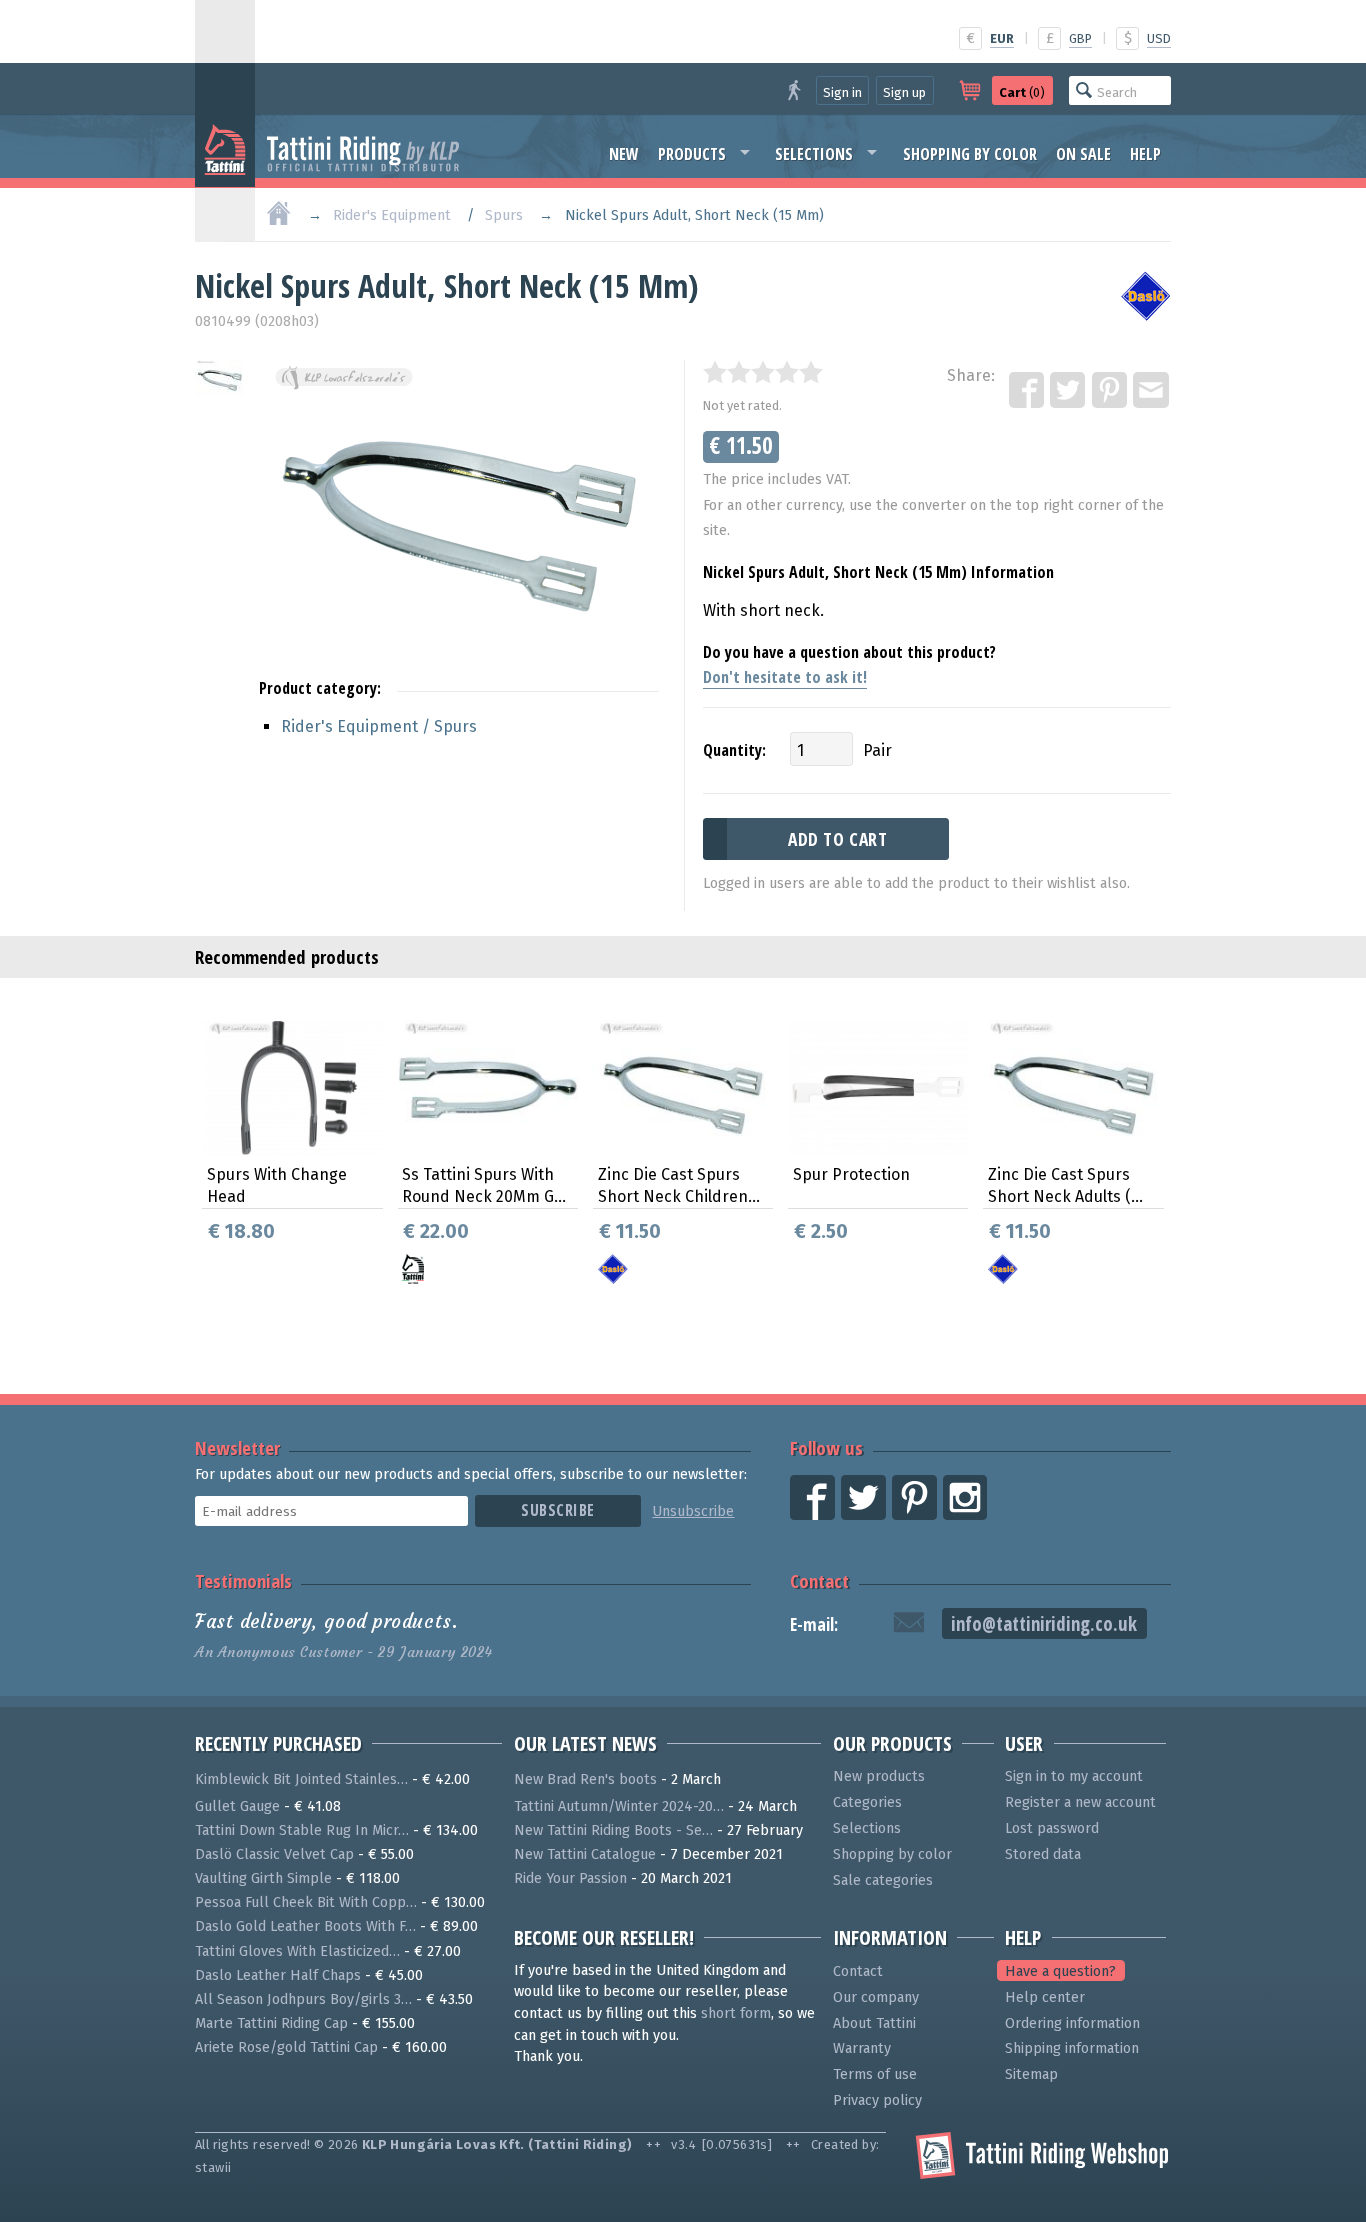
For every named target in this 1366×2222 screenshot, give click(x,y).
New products (879, 1776)
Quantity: (734, 750)
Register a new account (1080, 1802)
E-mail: (814, 1624)
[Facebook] (1028, 391)
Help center (1045, 1997)
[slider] (763, 372)
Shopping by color (970, 154)
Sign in (842, 92)
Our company (876, 1997)
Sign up (904, 92)
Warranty (862, 2048)
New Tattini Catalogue (585, 1854)
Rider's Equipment (392, 215)
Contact (819, 1580)
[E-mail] (1152, 391)
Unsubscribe (693, 1511)
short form (736, 2013)
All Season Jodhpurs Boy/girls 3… (303, 1999)
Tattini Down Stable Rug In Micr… (302, 1830)
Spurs (504, 215)
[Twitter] (1069, 391)
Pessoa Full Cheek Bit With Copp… (306, 1902)
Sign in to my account (1074, 1776)
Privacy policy (877, 2100)
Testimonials (243, 1580)
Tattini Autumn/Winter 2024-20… (619, 1806)
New (624, 154)
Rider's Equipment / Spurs (379, 726)
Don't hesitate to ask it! (785, 677)
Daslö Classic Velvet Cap (274, 1854)
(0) (1022, 92)
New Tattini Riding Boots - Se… (613, 1830)
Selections (814, 154)
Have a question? (1060, 1971)
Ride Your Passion (570, 1878)
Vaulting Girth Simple (263, 1878)
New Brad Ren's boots (585, 1779)
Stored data (1043, 1854)
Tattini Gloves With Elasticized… (297, 1951)
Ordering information (1072, 2023)
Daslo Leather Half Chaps (278, 1975)
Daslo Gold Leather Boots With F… (305, 1926)
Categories (867, 1802)
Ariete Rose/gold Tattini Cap (286, 2047)
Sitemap (1031, 2074)
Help (1145, 154)
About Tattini (874, 2023)
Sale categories (883, 1880)
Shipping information (1072, 2048)
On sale (1083, 154)
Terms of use (875, 2074)
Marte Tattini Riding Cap (271, 2023)
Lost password (1052, 1828)
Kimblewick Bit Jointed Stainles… (301, 1779)
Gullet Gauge (237, 1806)
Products (692, 154)
